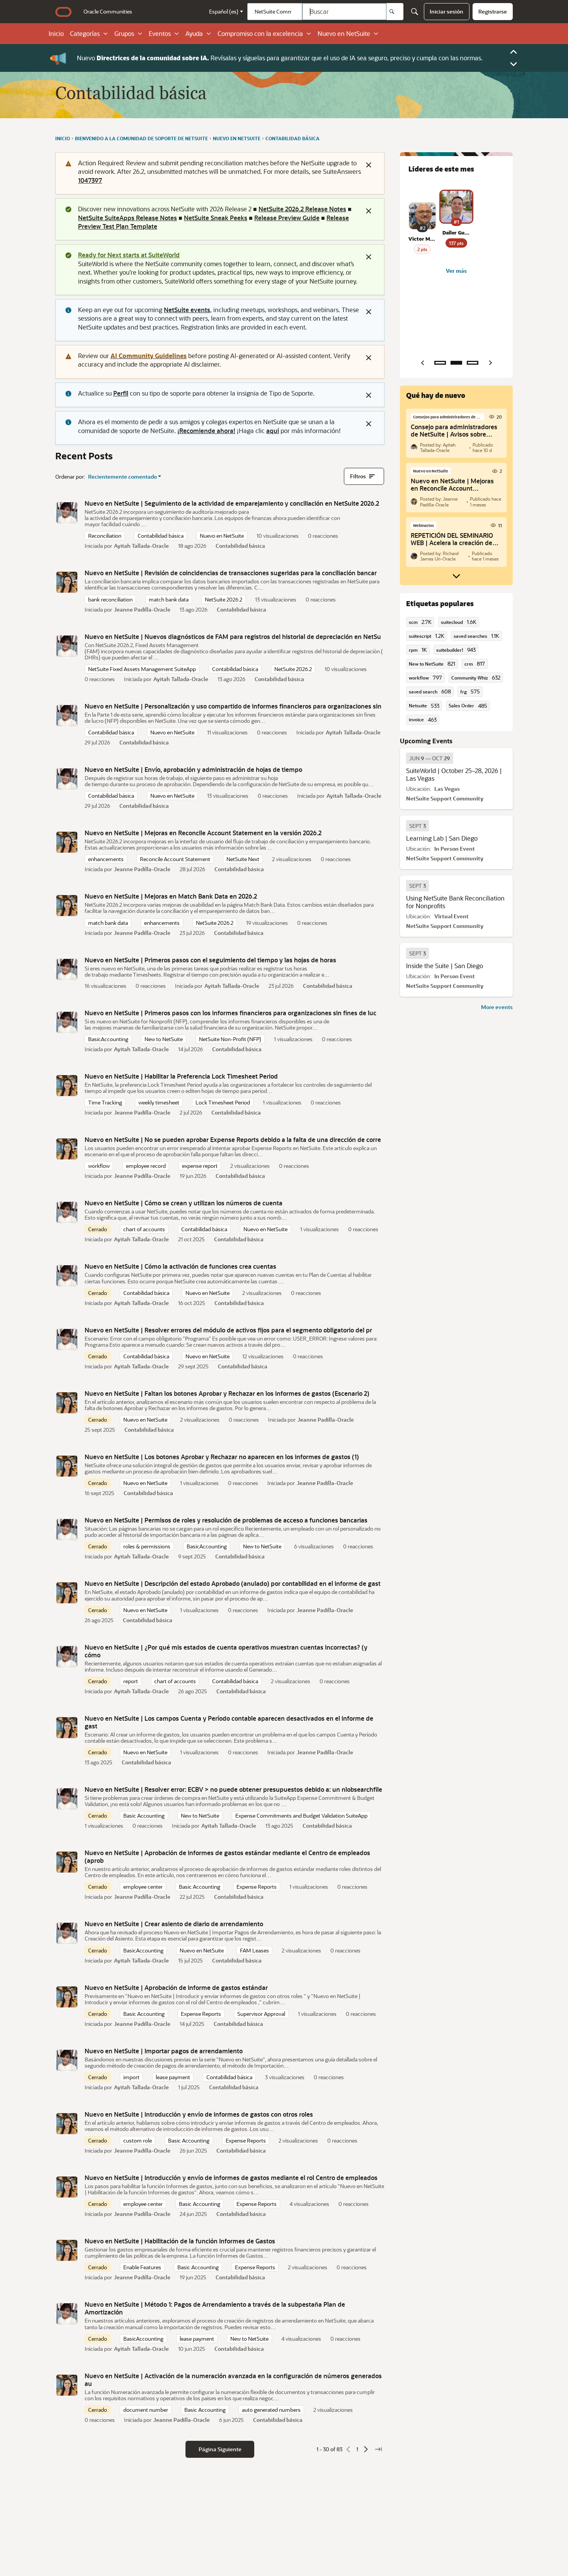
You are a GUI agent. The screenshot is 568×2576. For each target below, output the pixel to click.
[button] (67, 513)
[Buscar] (395, 12)
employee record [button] (146, 1166)
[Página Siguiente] (366, 2449)
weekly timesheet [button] (159, 1102)
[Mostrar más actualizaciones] (456, 576)
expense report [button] (200, 1166)
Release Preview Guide (287, 218)
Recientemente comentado (122, 477)
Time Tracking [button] (105, 1102)
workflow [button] (99, 1166)
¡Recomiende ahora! (206, 431)
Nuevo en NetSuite (344, 34)
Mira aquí (317, 58)
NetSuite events (187, 310)
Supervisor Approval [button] (261, 2014)
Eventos (160, 34)
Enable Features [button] (142, 2267)
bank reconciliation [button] (110, 599)
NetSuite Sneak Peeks (216, 218)
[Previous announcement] (514, 52)
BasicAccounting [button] (108, 1039)
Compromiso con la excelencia (260, 34)
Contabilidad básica (240, 546)
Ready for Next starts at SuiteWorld (129, 255)
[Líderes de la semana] (440, 363)
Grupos (124, 34)
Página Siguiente (220, 2449)
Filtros (358, 476)
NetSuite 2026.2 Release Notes (302, 209)
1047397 (90, 180)
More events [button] (497, 1007)
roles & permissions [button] (147, 1546)
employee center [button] (143, 1887)
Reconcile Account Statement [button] (175, 859)
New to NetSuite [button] (164, 1039)
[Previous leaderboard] (422, 363)
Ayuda (194, 34)
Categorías (85, 34)
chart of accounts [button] (144, 1229)
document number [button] (146, 2410)
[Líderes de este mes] (456, 363)
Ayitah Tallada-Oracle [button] (141, 546)
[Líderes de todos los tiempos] (473, 363)
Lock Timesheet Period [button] (223, 1102)
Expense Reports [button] (257, 1887)
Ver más (456, 271)
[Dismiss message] (369, 165)
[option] (430, 758)
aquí (273, 431)
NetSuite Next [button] (243, 859)
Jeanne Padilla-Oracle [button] (142, 609)
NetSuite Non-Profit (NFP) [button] (230, 1039)
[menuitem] (108, 12)
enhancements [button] (106, 859)
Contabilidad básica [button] (161, 536)
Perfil (121, 393)
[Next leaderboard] (490, 363)
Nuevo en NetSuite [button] (222, 536)
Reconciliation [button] (105, 536)
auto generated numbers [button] (271, 2410)
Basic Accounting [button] (144, 1816)
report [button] (131, 1681)
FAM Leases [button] (254, 1950)
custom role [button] (138, 2140)
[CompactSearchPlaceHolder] (415, 12)
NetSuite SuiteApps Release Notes (128, 218)
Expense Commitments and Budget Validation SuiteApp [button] (301, 1816)
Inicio (56, 34)
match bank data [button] (169, 599)
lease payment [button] (173, 2077)
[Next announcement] (514, 64)
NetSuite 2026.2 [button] (224, 599)
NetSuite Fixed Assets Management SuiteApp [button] (142, 669)
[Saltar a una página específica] (378, 2449)
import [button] (131, 2077)
